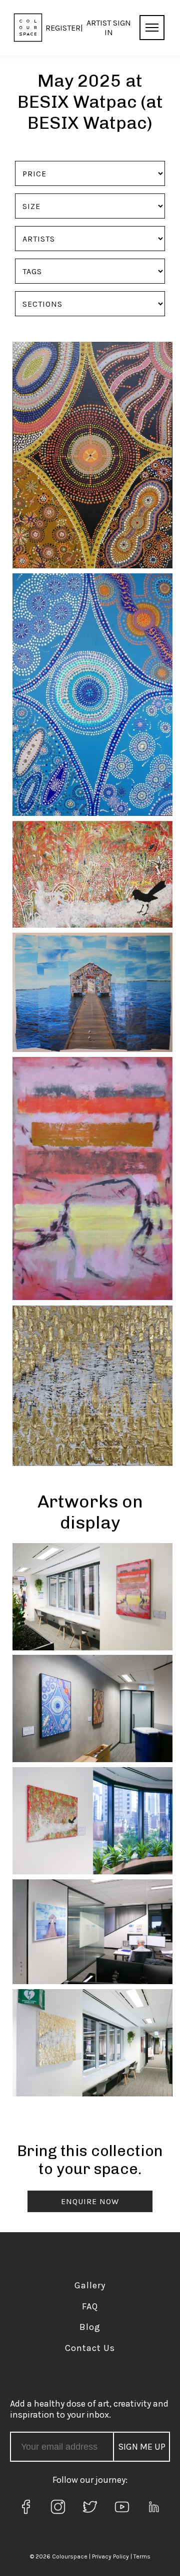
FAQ (90, 2306)
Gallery (90, 2285)
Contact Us (90, 2348)
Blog (90, 2327)
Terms (142, 2556)
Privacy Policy (110, 2556)
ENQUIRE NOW (90, 2201)
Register (63, 28)
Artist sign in (109, 28)
